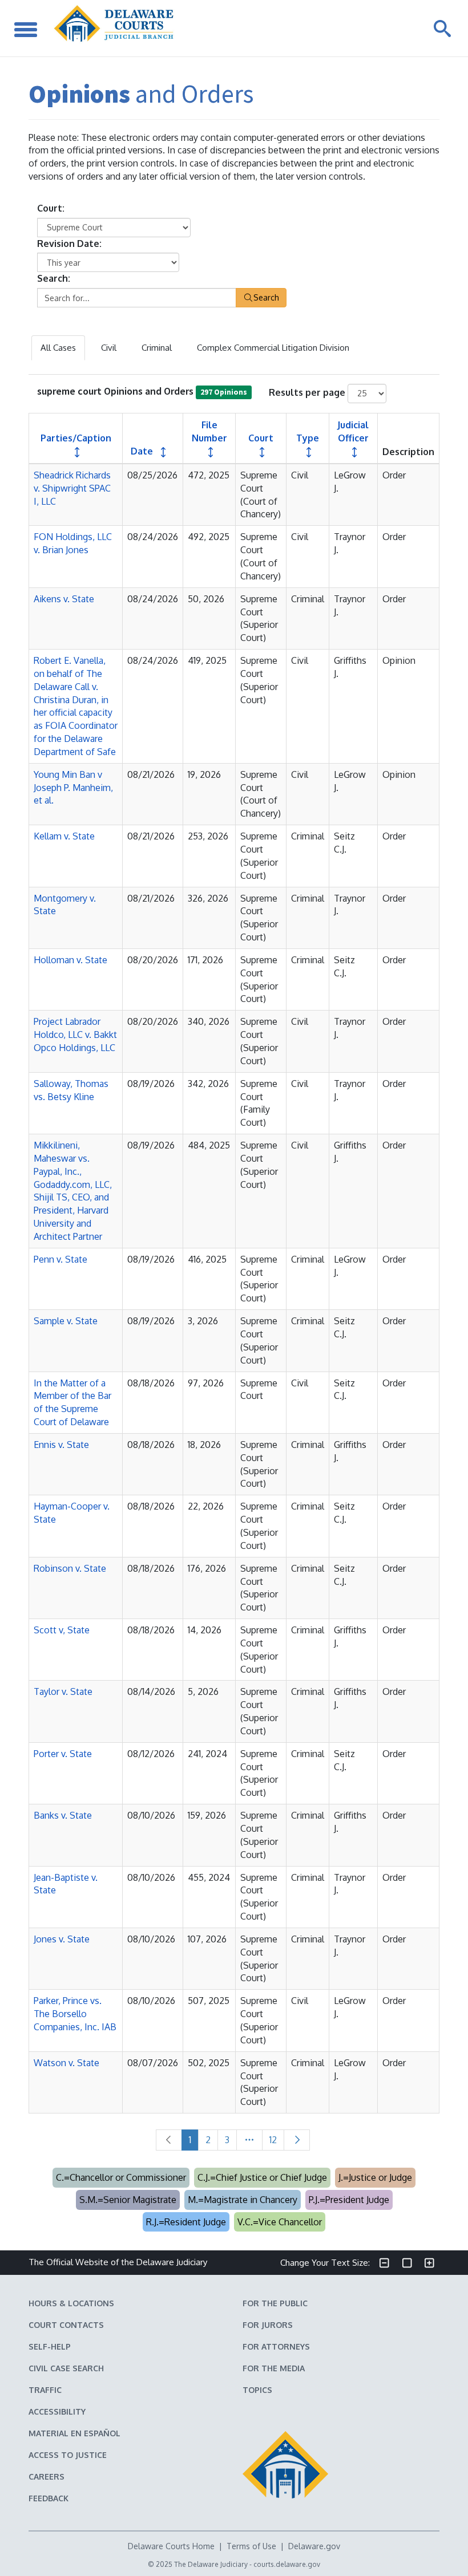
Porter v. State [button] (63, 1754)
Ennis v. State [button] (61, 1445)
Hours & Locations (71, 2303)
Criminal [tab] (157, 348)
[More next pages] (249, 2140)
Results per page (307, 392)
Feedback (49, 2498)
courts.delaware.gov (287, 2564)
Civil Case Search (66, 2368)
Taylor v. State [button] (63, 1691)
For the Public (275, 2303)
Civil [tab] (109, 348)
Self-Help (50, 2346)
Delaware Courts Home (171, 2546)
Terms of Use (251, 2546)
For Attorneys (276, 2346)
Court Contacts (66, 2325)
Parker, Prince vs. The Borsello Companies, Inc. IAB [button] (75, 2014)
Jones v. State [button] (62, 1939)
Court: (51, 208)
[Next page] (297, 2140)
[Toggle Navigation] (26, 28)
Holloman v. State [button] (70, 960)
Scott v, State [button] (62, 1630)
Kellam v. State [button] (64, 836)
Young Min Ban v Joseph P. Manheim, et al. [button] (73, 788)
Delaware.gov (314, 2546)
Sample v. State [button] (66, 1321)
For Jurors (268, 2325)
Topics (257, 2390)
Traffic (45, 2390)
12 (273, 2140)
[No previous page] (169, 2140)
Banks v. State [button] (63, 1815)
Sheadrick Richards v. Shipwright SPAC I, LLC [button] (72, 488)
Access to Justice (68, 2455)
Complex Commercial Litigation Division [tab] (273, 348)
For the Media (274, 2368)
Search (266, 297)
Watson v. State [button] (66, 2063)
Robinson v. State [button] (70, 1568)
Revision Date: (69, 244)
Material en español (74, 2433)
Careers (47, 2476)
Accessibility (57, 2411)
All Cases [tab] (58, 348)
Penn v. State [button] (60, 1259)
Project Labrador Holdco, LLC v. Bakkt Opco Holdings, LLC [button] (75, 1035)
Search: (54, 278)
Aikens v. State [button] (64, 599)
